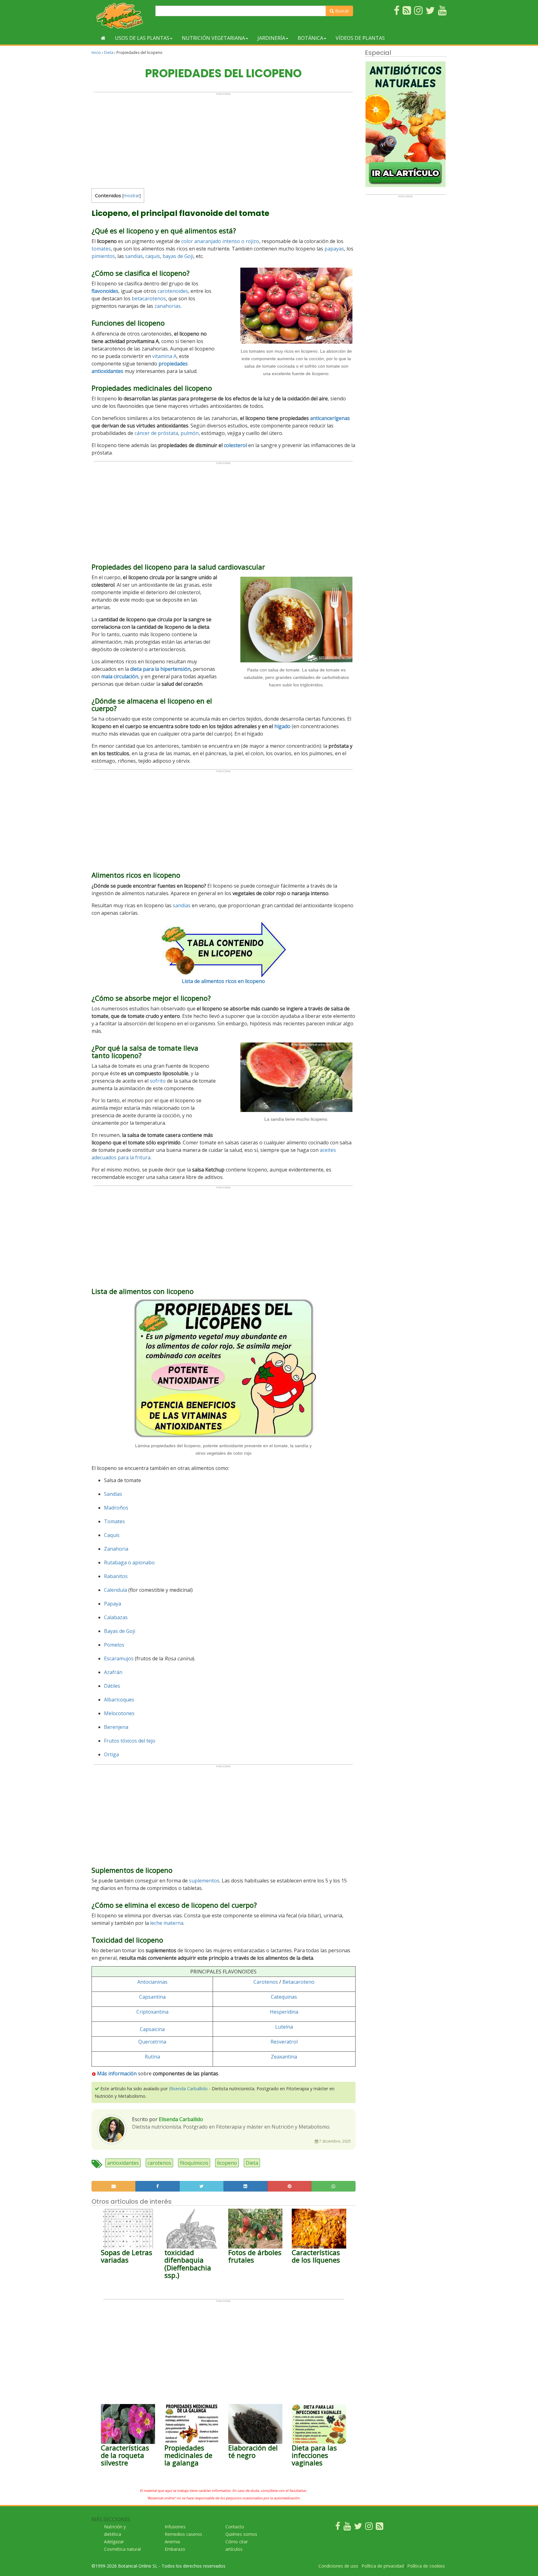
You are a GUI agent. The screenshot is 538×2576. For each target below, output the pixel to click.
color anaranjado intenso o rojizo (220, 241)
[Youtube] (347, 2528)
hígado (282, 726)
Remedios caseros (183, 2534)
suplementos (204, 1881)
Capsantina (152, 1997)
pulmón (190, 433)
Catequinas (284, 1997)
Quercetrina (152, 2042)
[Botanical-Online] (121, 16)
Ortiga (111, 1754)
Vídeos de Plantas (360, 38)
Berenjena (116, 1727)
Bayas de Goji (120, 1631)
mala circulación (120, 676)
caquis (153, 256)
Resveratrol (284, 2042)
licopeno (227, 2163)
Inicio (96, 52)
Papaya (113, 1604)
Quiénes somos (241, 2534)
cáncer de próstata (156, 433)
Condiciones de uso (338, 2566)
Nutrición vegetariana (213, 38)
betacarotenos (149, 298)
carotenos (159, 2163)
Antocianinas (152, 1982)
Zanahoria (116, 1549)
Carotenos (266, 1982)
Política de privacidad (383, 2566)
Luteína (284, 2027)
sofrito (158, 1081)
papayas (334, 249)
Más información (116, 2073)
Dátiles (112, 1686)
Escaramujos (119, 1658)
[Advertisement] (223, 139)
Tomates (114, 1521)
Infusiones (175, 2527)
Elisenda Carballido (188, 2089)
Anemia (172, 2542)
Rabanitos (116, 1576)
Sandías (113, 1494)
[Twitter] (358, 2528)
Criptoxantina (152, 2012)
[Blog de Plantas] (380, 2528)
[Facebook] (338, 2528)
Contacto (235, 2527)
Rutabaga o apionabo (129, 1562)
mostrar (132, 196)
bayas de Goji (178, 256)
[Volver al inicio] (103, 38)
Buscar (341, 11)
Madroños (116, 1508)
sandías (134, 256)
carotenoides (173, 291)
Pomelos (114, 1645)
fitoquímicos (194, 2163)
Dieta (109, 52)
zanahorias (168, 306)
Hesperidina (284, 2012)
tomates (101, 249)
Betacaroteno (298, 1982)
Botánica (310, 38)
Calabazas (116, 1617)
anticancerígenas (330, 418)
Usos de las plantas (142, 38)
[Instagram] (369, 2528)
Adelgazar (114, 2542)
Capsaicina (152, 2029)
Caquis (112, 1535)
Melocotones (119, 1713)
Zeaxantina (284, 2057)
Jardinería (271, 38)
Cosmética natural (122, 2549)
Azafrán (113, 1672)
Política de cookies (426, 2566)
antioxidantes (123, 2163)
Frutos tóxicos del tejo (130, 1741)
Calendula (116, 1590)
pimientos (103, 256)
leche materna (167, 1923)
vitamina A (164, 356)
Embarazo (175, 2549)
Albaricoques (119, 1700)
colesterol (235, 445)
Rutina (152, 2057)
